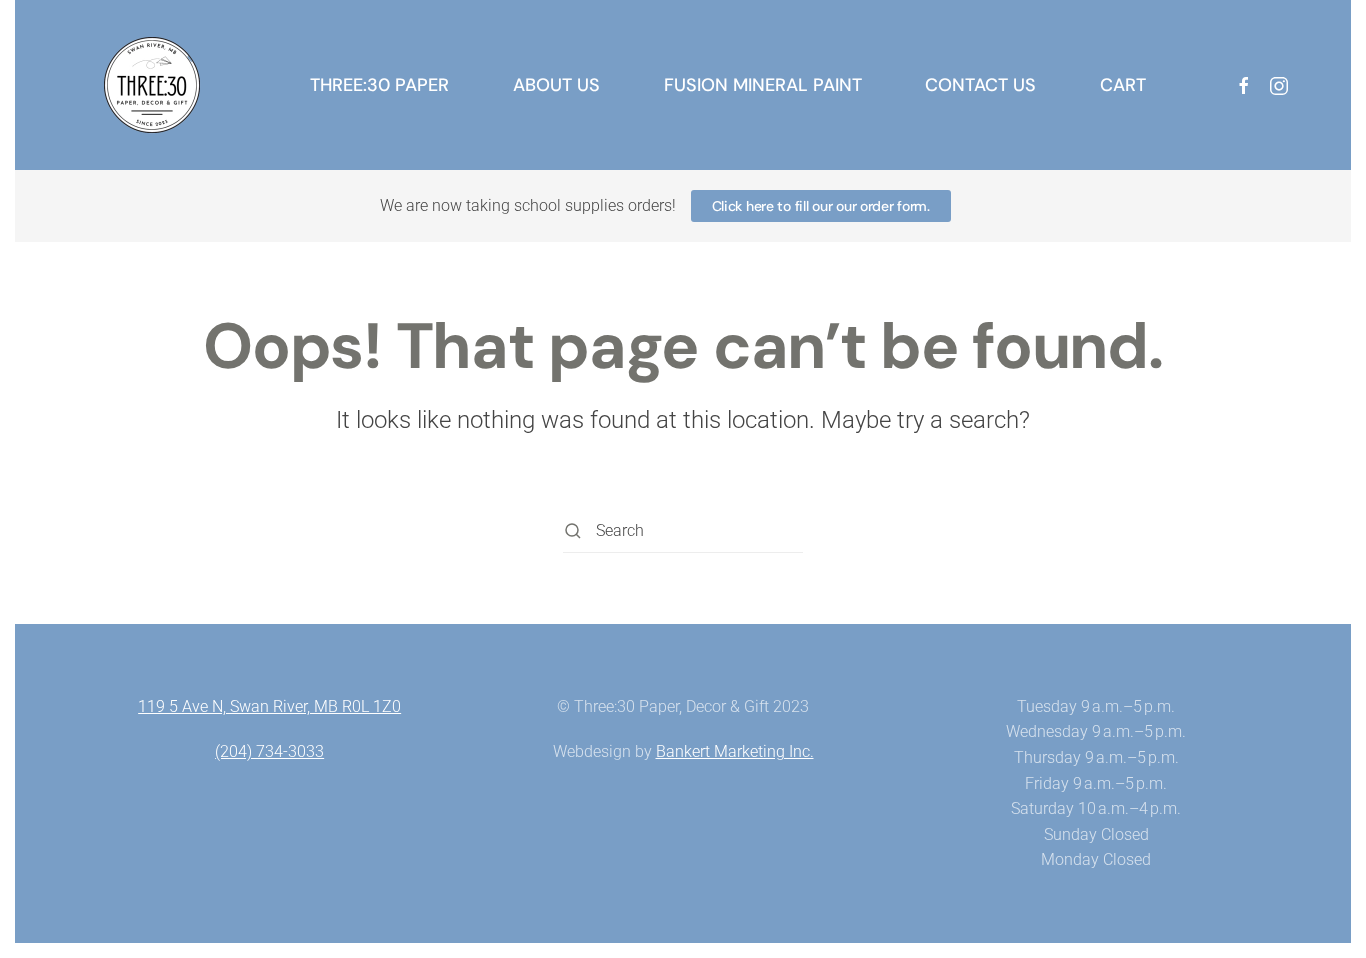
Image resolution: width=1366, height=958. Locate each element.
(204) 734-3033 (269, 751)
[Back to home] (152, 85)
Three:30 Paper (379, 85)
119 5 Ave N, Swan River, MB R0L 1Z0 (269, 706)
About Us (556, 85)
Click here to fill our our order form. (821, 206)
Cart (1123, 85)
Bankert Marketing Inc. (735, 751)
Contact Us (980, 85)
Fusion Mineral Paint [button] (763, 85)
